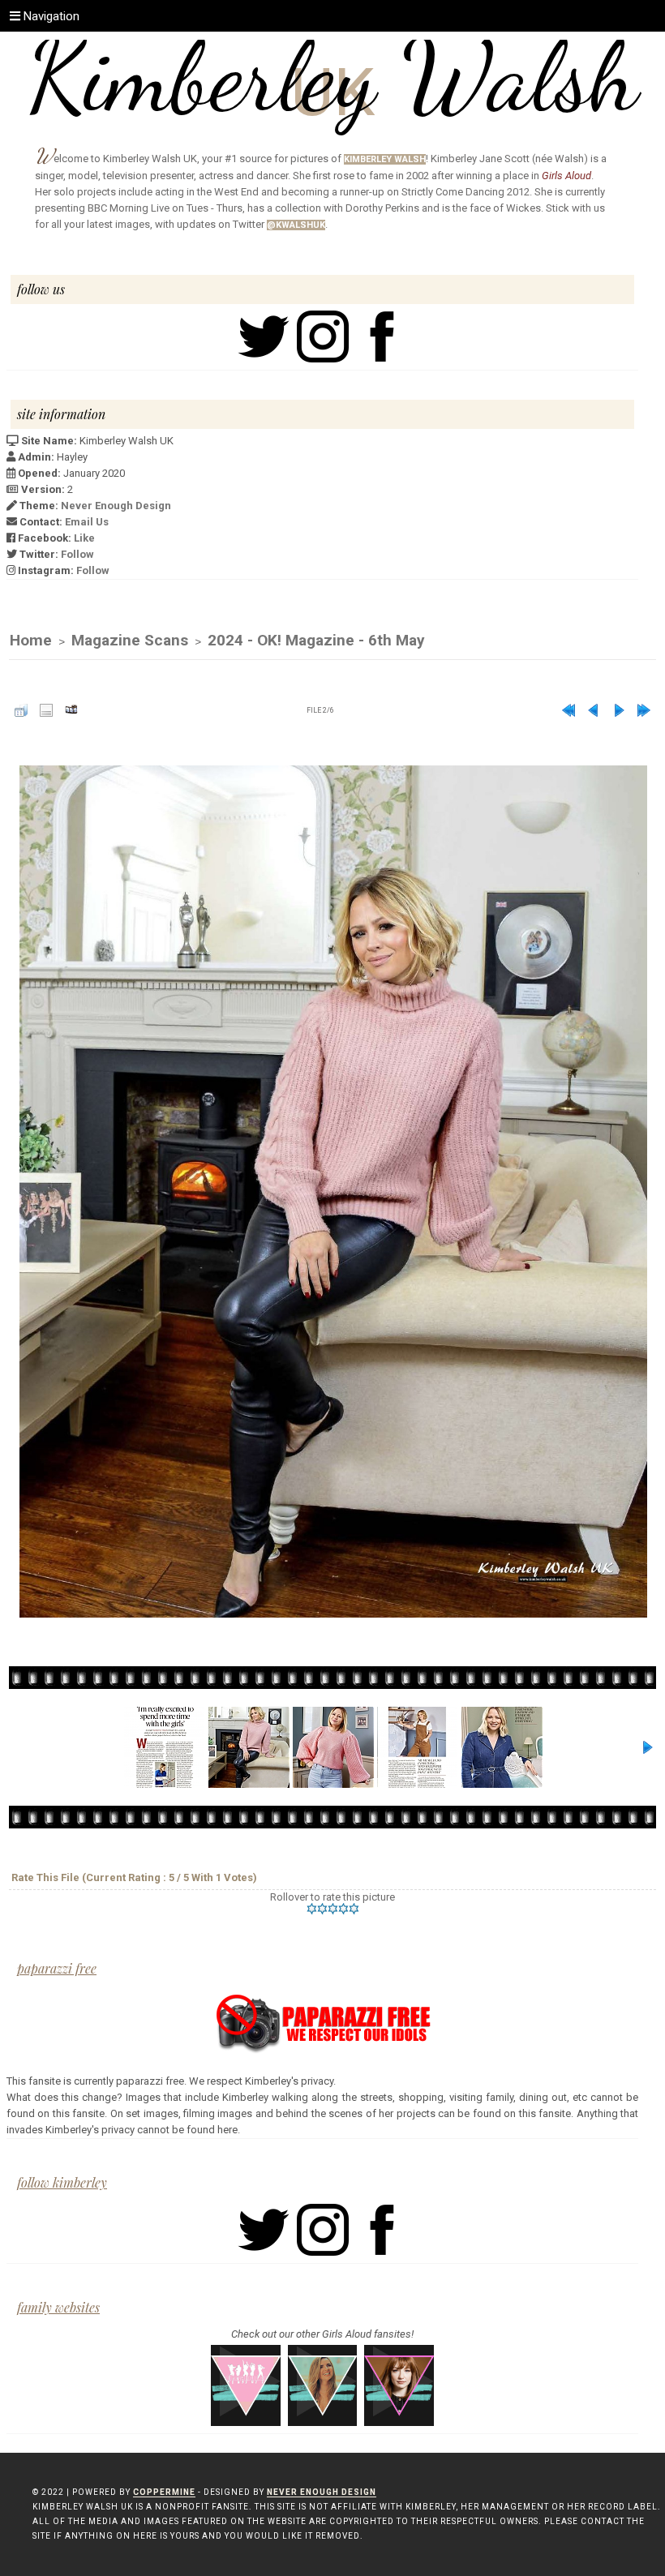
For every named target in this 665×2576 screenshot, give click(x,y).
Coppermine (164, 2492)
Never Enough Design (116, 506)
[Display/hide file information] (46, 710)
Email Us (87, 522)
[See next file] (619, 710)
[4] (343, 1909)
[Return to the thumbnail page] (21, 710)
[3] (333, 1909)
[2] (322, 1909)
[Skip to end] (644, 710)
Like (84, 538)
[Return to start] (568, 710)
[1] (312, 1909)
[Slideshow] (71, 710)
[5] (354, 1909)
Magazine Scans (130, 640)
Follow (77, 554)
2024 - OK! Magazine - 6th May (316, 640)
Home (31, 640)
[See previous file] (594, 710)
